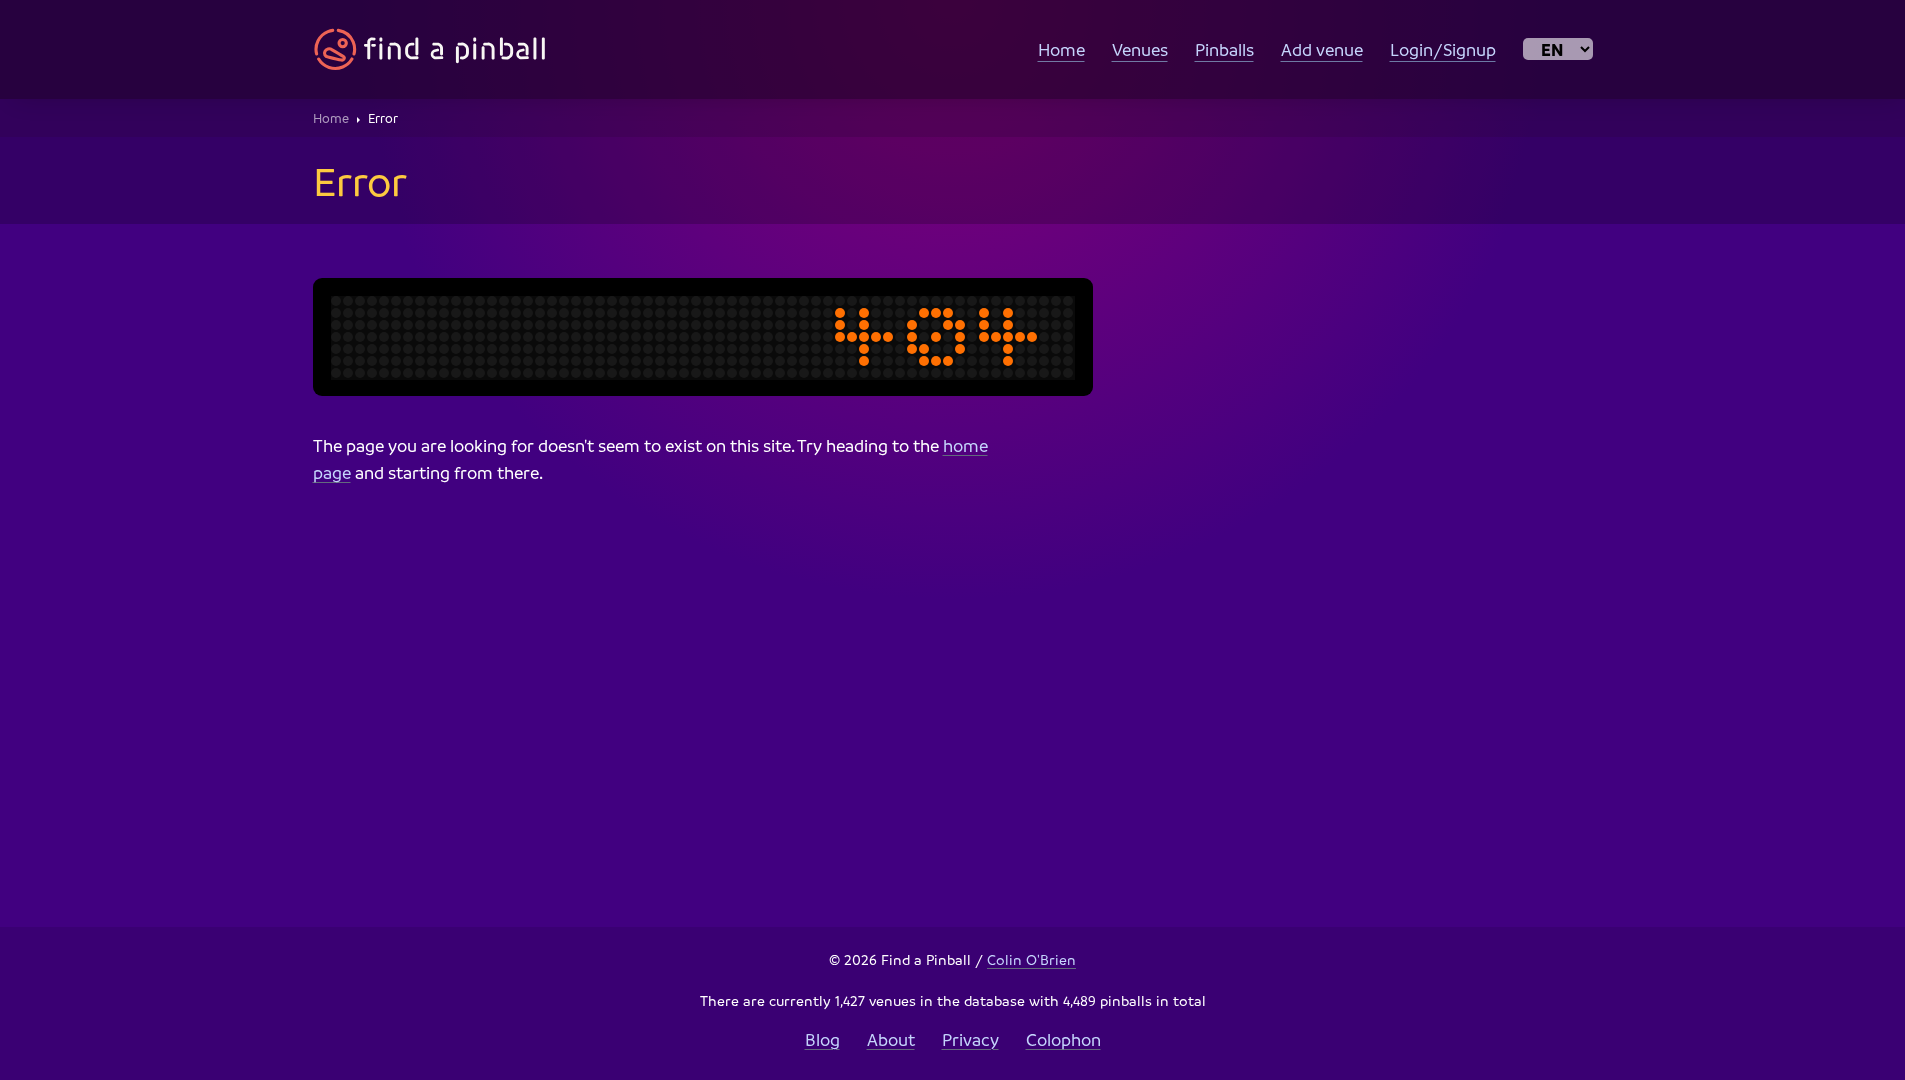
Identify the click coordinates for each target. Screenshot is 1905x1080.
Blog (822, 1039)
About (891, 1039)
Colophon (1063, 1039)
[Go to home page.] (430, 49)
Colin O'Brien (1031, 959)
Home (1061, 49)
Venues (1140, 49)
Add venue (1322, 49)
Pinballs (1224, 49)
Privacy (970, 1039)
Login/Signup (1443, 49)
